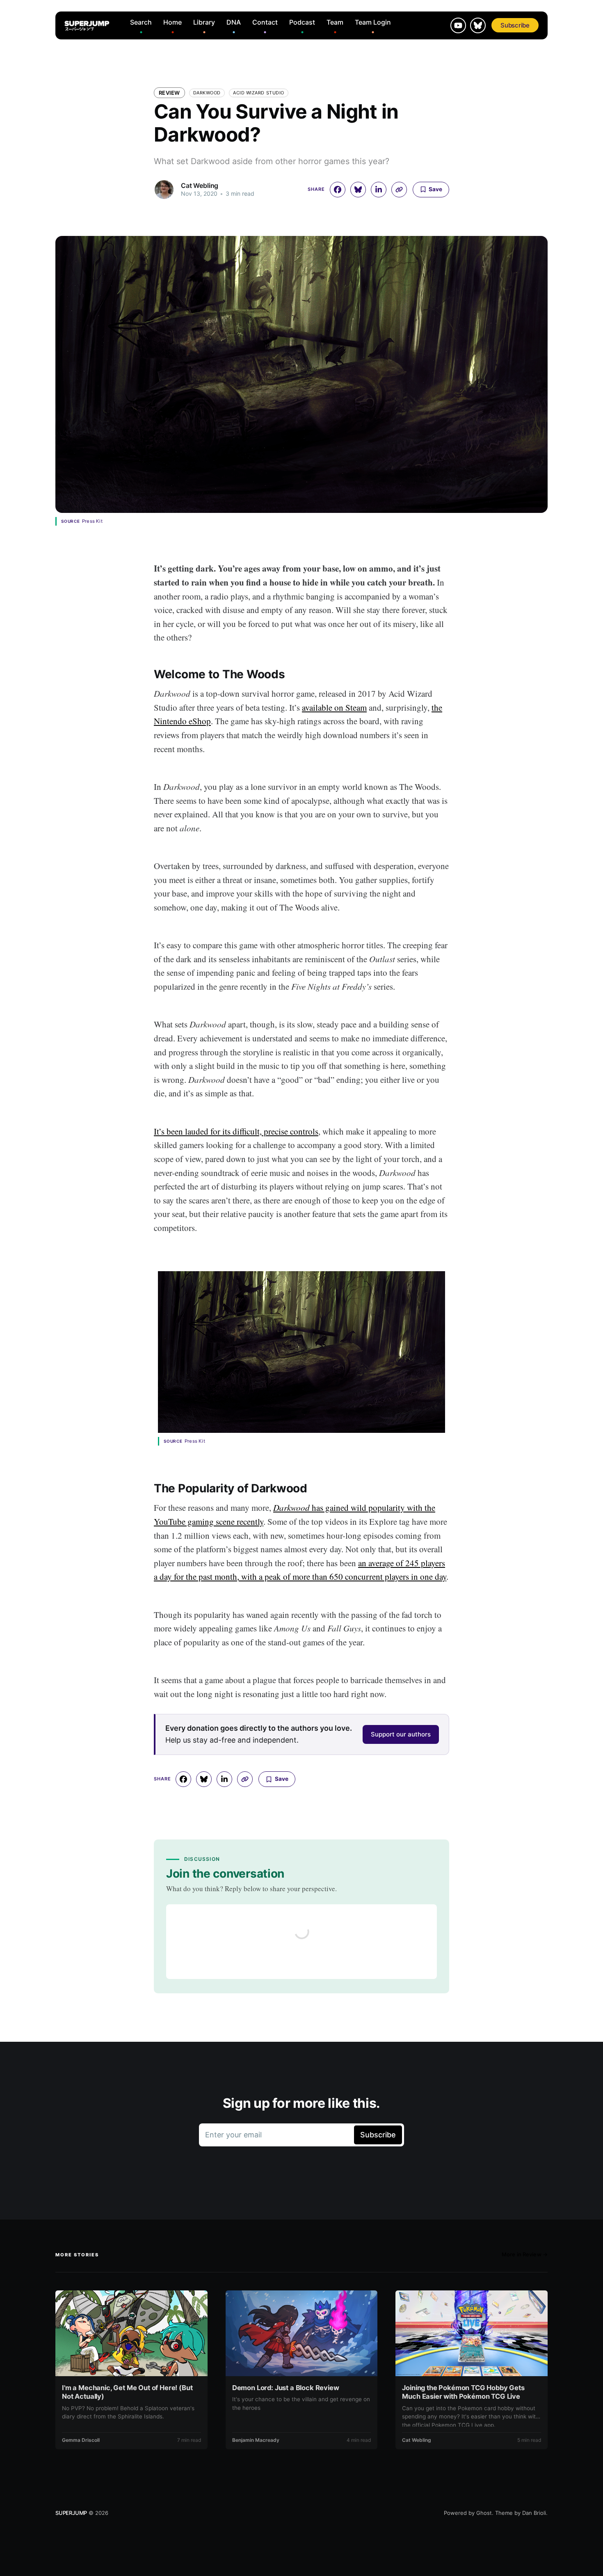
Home (172, 22)
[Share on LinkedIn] (379, 190)
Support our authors (401, 1734)
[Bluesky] (478, 25)
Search (141, 22)
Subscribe (515, 25)
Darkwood (207, 93)
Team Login (373, 22)
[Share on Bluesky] (358, 190)
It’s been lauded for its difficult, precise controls (236, 1131)
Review (169, 93)
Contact (265, 22)
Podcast (302, 22)
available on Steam (334, 707)
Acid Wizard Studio (259, 93)
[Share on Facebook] (338, 190)
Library (204, 22)
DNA (234, 22)
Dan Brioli (534, 2513)
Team (335, 22)
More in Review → (525, 2254)
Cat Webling (200, 185)
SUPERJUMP (71, 2513)
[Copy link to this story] (399, 190)
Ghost (484, 2513)
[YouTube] (458, 25)
